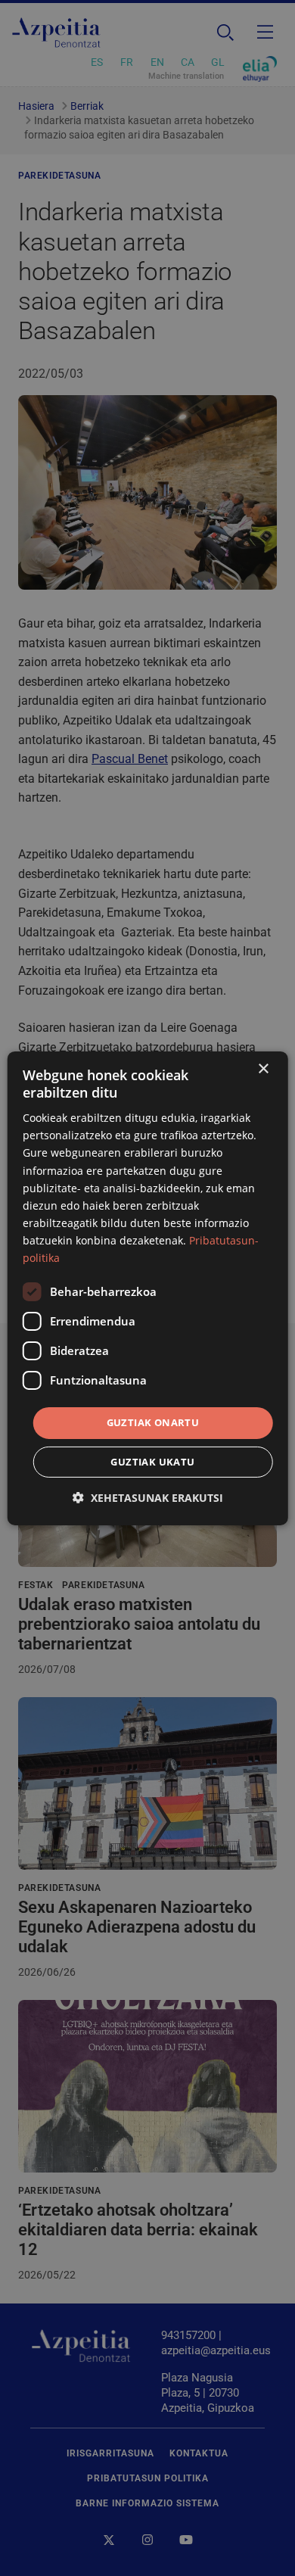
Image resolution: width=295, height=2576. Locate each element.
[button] (148, 1498)
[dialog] (148, 1288)
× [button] (263, 1068)
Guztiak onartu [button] (153, 1422)
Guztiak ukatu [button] (152, 1462)
